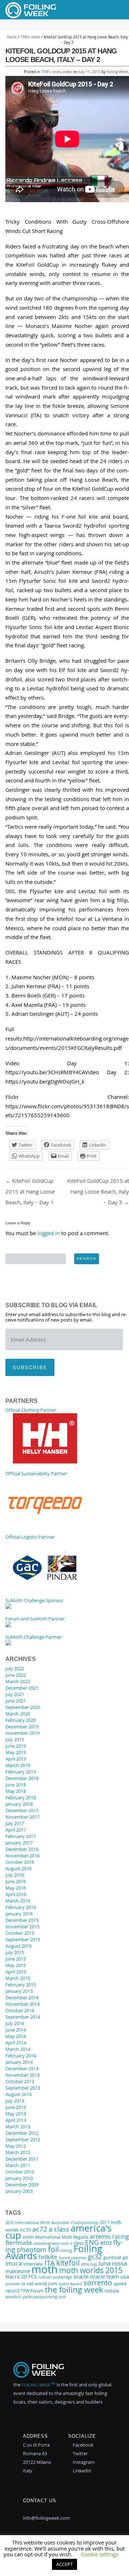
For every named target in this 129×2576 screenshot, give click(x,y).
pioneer (13, 2284)
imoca (14, 2263)
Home (12, 37)
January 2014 (19, 2062)
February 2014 (21, 2056)
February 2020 (21, 1720)
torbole (112, 2291)
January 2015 (19, 1991)
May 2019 (16, 1752)
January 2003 (19, 2191)
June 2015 (16, 1959)
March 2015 (18, 1978)
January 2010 (19, 2178)
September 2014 (23, 2017)
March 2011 (18, 2165)
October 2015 (20, 1933)
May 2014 (16, 2036)
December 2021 (22, 1688)
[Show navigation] (112, 10)
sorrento (98, 2283)
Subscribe (30, 1367)
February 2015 (21, 1985)
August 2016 (18, 1868)
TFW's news (30, 37)
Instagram (83, 2462)
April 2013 (16, 2120)
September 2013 (23, 2088)
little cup (89, 2264)
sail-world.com (42, 2284)
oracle (81, 2276)
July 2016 (15, 1875)
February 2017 (21, 1836)
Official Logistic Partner (30, 1537)
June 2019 (16, 1746)
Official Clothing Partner (31, 1410)
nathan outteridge (55, 2277)
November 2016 (22, 1856)
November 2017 (22, 1817)
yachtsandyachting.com (44, 2297)
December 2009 (22, 2185)
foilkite (48, 2257)
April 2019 (16, 1759)
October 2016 (20, 1862)
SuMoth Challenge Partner (34, 1637)
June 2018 (16, 1785)
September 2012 (23, 2139)
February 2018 (21, 1798)
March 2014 (18, 2049)
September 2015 (23, 1939)
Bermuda (18, 2243)
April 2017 (16, 1830)
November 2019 (22, 1733)
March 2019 (18, 1765)
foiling (66, 2250)
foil (53, 2249)
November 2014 (22, 2004)
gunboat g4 (115, 2258)
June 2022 (16, 1675)
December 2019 (22, 1727)
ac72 (40, 2229)
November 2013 (22, 2075)
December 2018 (22, 1778)
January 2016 (19, 1914)
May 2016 (16, 1888)
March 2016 (18, 1901)
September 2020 (23, 1707)
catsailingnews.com (51, 2243)
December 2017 (22, 1810)
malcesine (18, 2271)
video (67, 72)
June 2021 (16, 1701)
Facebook (83, 2445)
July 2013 (15, 2101)
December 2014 (22, 1998)
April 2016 (16, 1894)
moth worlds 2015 (91, 2270)
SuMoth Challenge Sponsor (34, 1600)
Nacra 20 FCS (21, 2277)
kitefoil (68, 2263)
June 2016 (16, 1881)
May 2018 (16, 1791)
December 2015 (22, 1920)
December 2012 (22, 2133)
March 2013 (18, 2127)
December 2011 (22, 2159)
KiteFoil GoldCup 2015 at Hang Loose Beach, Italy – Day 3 (98, 1191)
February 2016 (21, 1907)
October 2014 (20, 2010)
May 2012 (16, 2146)
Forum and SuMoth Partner (35, 1619)
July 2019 (15, 1739)
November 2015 (22, 1927)
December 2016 (22, 1849)
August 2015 (18, 1946)
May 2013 (16, 2114)
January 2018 (19, 1804)
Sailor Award (70, 2284)
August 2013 (18, 2094)
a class (59, 2229)
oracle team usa (109, 2276)
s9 (23, 2284)
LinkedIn (82, 2471)
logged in (49, 1233)
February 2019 (21, 1772)
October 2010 (20, 2172)
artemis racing (109, 2237)
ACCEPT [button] (64, 2564)
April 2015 (16, 1972)
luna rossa (113, 2263)
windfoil (13, 2297)
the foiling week (74, 2289)
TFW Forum (32, 2291)
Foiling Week (117, 72)
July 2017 (15, 1823)
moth (45, 2269)
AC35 (25, 2230)
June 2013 (16, 2107)
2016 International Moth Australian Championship (52, 2223)
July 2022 (15, 1668)
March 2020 (18, 1714)
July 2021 (15, 1694)
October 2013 (20, 2081)
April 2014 (16, 2043)
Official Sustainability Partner (36, 1473)
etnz (106, 2243)
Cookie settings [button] (100, 2554)
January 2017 (19, 1843)
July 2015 (15, 1952)
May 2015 (16, 1965)
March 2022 (18, 1681)
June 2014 (16, 2030)
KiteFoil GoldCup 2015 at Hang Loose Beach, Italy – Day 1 (30, 1191)
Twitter (80, 2453)
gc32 (95, 2257)
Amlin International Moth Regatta (56, 2237)
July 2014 (15, 2023)
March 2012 (18, 2152)
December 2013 (22, 2068)
